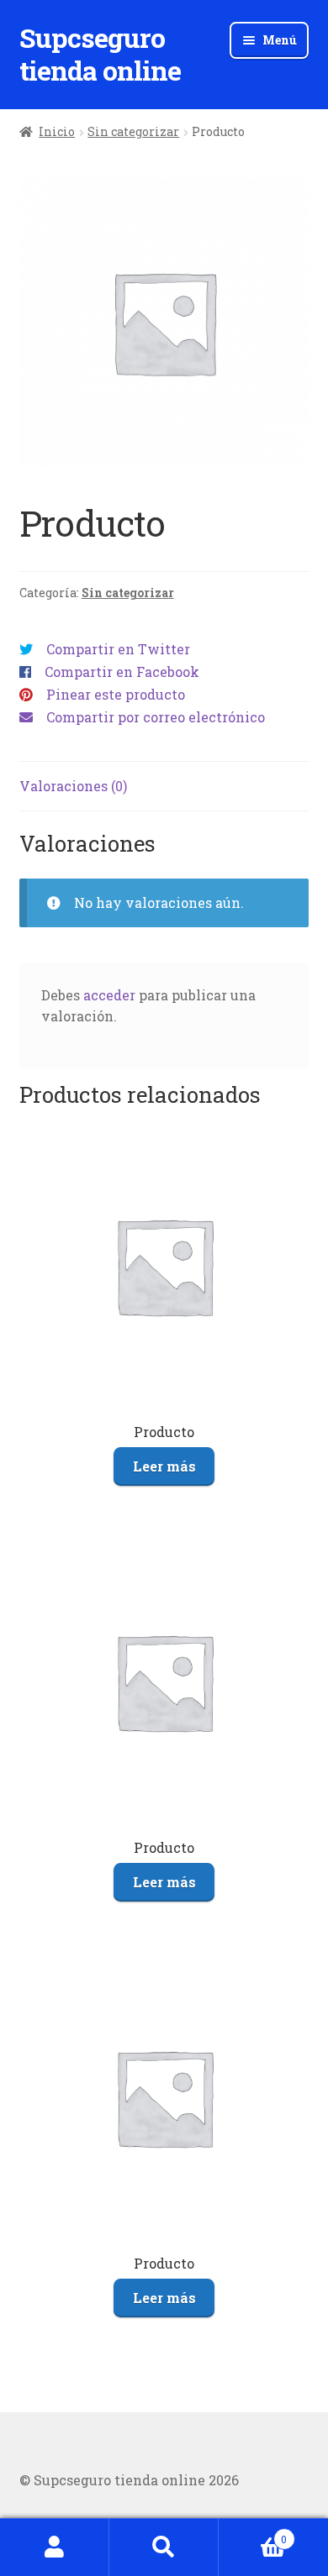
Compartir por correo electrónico (156, 717)
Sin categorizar (133, 131)
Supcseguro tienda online (100, 54)
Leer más (164, 1466)
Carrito (253, 2533)
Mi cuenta (55, 2547)
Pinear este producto (116, 694)
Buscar (164, 2547)
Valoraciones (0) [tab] (73, 786)
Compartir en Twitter (118, 649)
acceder (109, 995)
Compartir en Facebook (122, 672)
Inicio (57, 131)
